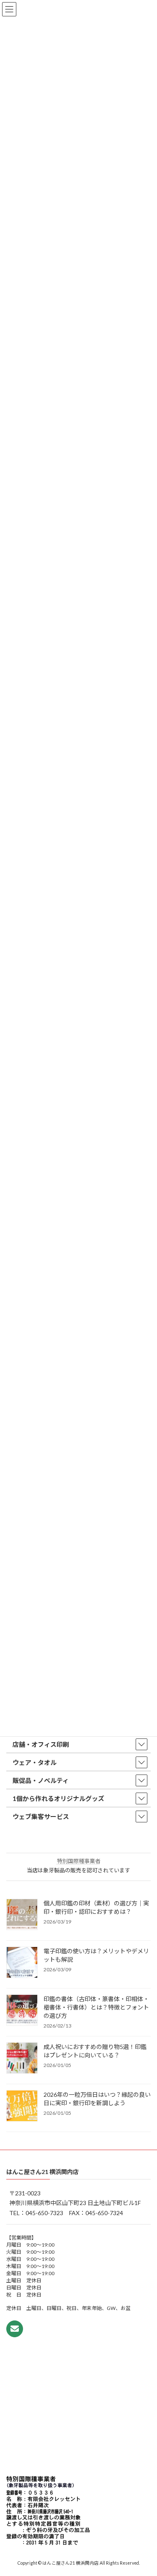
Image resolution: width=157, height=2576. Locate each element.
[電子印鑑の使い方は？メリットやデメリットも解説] (22, 1963)
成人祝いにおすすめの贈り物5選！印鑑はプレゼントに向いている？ (95, 2051)
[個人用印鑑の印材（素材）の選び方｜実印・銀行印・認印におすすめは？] (22, 1915)
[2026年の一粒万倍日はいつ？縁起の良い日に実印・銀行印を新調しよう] (22, 2106)
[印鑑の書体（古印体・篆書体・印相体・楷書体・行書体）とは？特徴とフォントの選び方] (22, 2011)
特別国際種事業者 (79, 1861)
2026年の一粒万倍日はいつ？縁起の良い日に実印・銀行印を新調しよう (97, 2099)
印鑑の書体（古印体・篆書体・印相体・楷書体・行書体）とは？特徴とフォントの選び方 (96, 2007)
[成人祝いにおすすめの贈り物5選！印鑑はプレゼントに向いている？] (22, 2059)
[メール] (15, 2329)
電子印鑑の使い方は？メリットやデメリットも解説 (96, 1955)
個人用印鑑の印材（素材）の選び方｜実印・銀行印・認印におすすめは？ (96, 1907)
